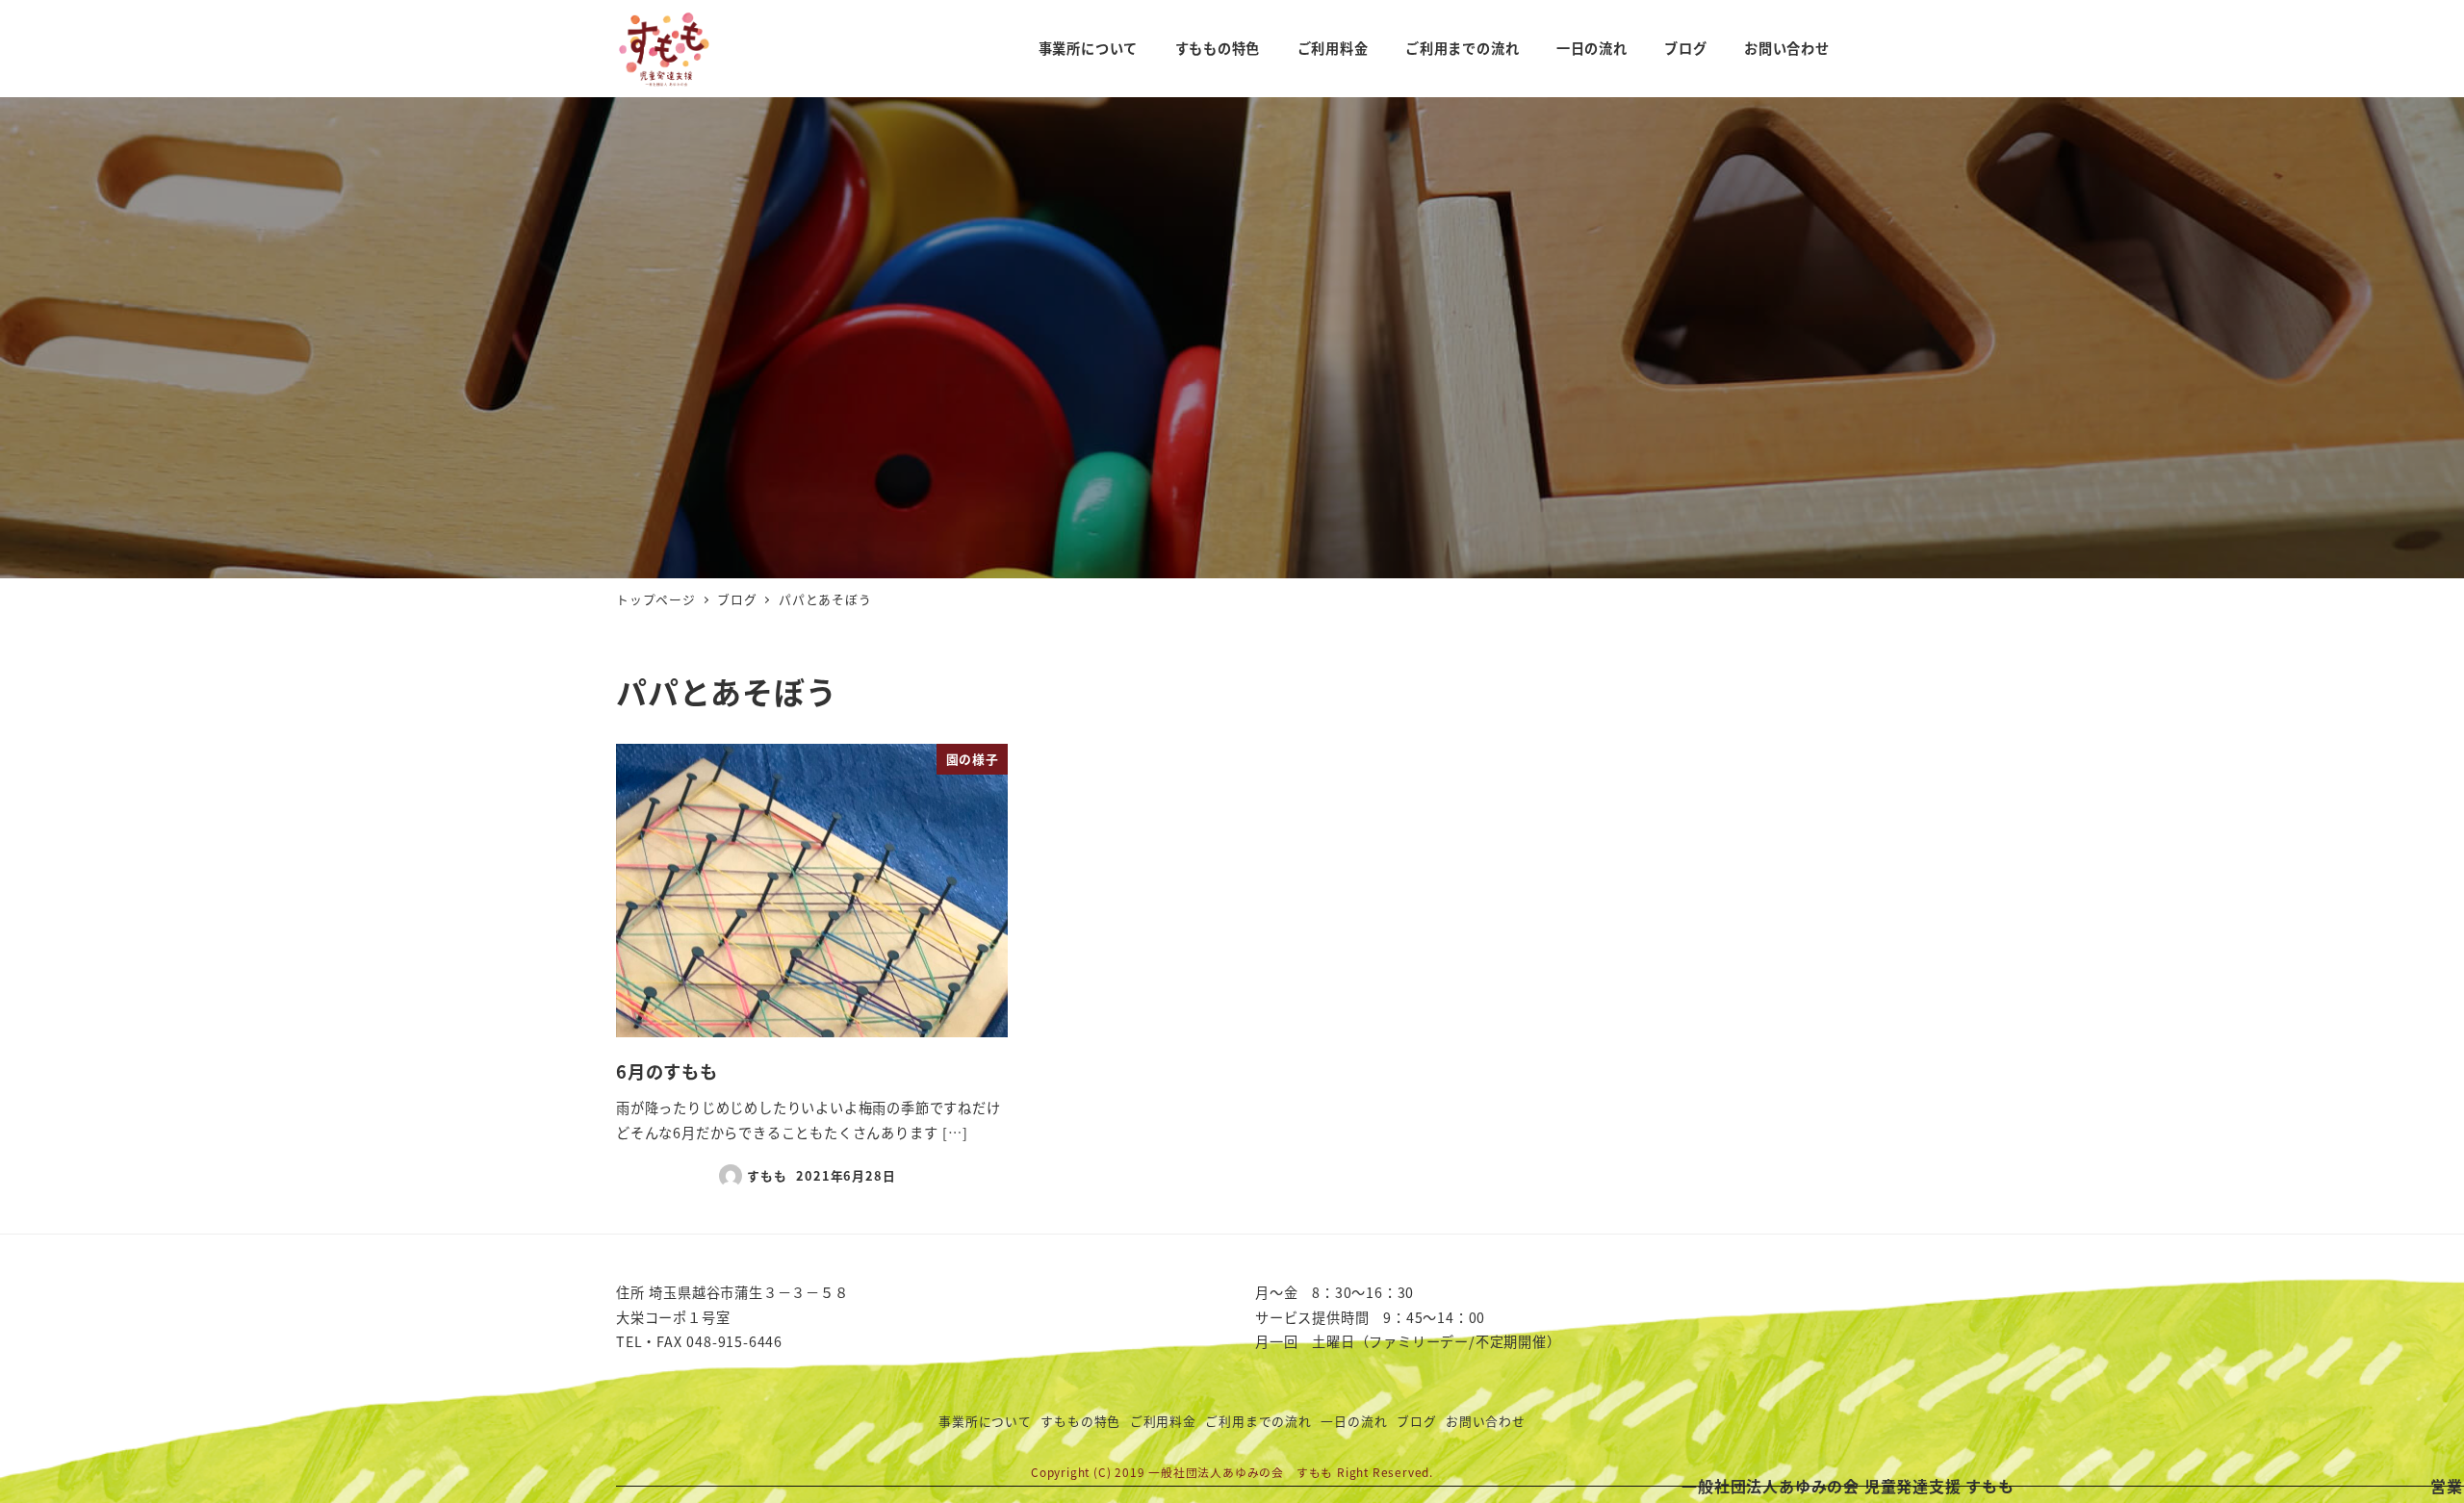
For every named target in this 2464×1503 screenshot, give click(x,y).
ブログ (1416, 1421)
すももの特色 (1080, 1421)
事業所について (985, 1421)
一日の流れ (1354, 1421)
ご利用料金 (1163, 1421)
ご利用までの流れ (1258, 1421)
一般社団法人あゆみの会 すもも (1241, 1472)
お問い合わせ (1486, 1421)
